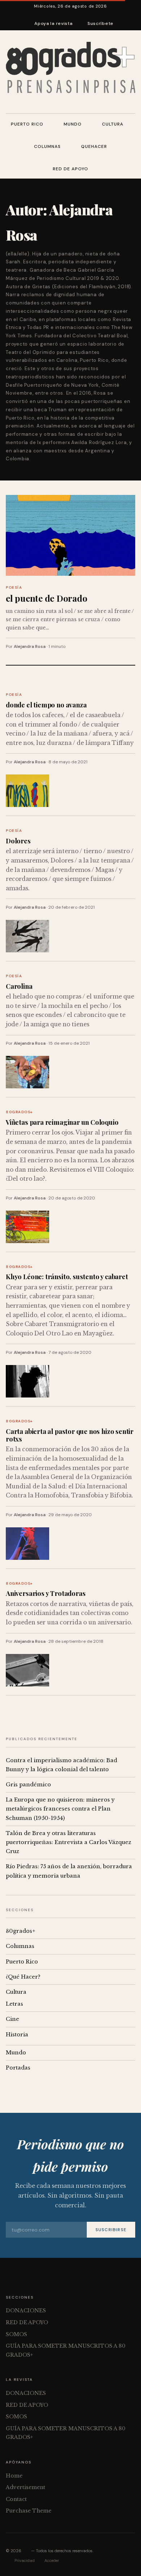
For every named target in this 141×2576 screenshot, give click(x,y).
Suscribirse (111, 2230)
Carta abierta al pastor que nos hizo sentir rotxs (70, 1435)
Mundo (73, 124)
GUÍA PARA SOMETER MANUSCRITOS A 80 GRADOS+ (66, 2350)
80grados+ (19, 1112)
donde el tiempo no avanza (46, 705)
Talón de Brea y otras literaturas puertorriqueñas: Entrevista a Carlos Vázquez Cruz (69, 1842)
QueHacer (94, 146)
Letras (14, 2004)
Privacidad (25, 2560)
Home (14, 2476)
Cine (12, 2019)
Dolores (18, 841)
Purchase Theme (29, 2511)
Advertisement (25, 2487)
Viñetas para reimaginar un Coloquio (62, 1122)
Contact (16, 2499)
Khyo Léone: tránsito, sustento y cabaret (67, 1276)
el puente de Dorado (46, 598)
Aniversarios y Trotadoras (46, 1593)
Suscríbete (101, 23)
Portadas (18, 2068)
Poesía (14, 587)
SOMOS (16, 2334)
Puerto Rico (27, 124)
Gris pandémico (28, 1785)
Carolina (19, 986)
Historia (17, 2035)
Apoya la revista (54, 23)
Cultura (113, 124)
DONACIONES (26, 2310)
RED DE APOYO (70, 169)
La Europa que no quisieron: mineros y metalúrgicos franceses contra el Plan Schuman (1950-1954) (60, 1809)
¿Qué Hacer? (23, 1977)
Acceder (52, 2560)
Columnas (47, 146)
